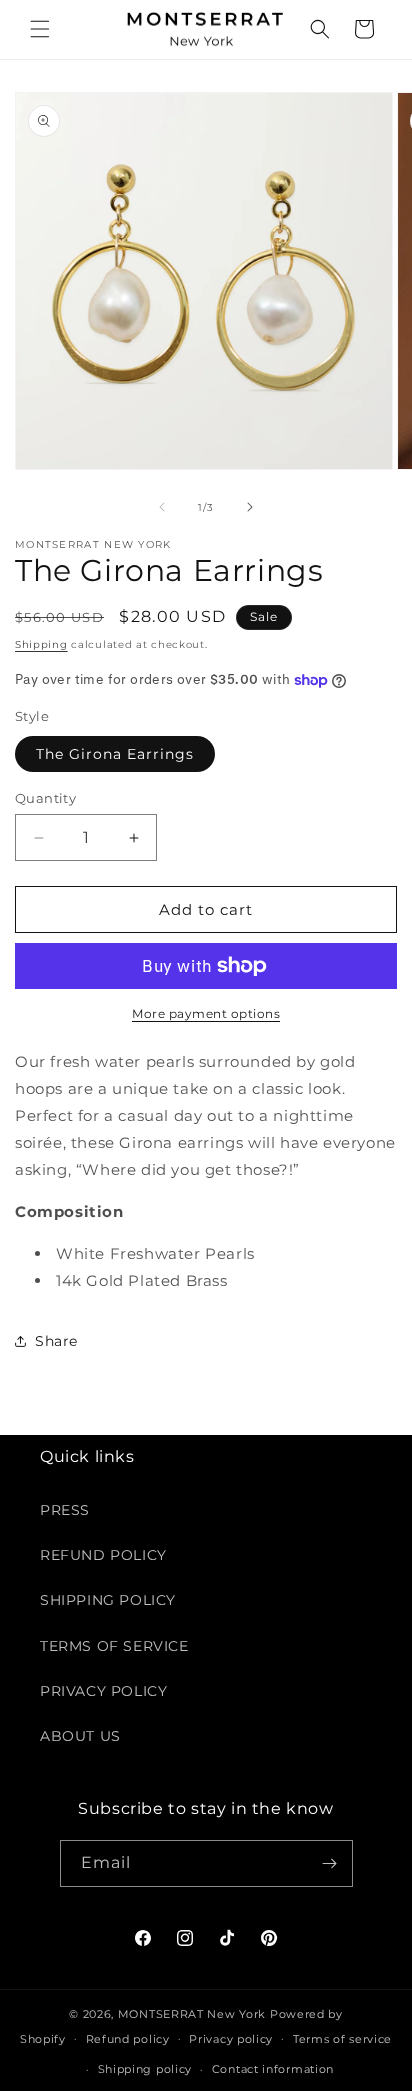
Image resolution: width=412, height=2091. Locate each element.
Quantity (45, 798)
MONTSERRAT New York (192, 2014)
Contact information (273, 2069)
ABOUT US (80, 1736)
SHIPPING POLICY (108, 1600)
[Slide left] (162, 507)
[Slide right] (250, 507)
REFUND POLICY (103, 1555)
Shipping (41, 644)
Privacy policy (231, 2039)
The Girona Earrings (115, 754)
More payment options (206, 1013)
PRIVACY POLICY (103, 1691)
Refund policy (128, 2039)
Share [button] (56, 1341)
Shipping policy (145, 2069)
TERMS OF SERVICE (114, 1646)
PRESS (65, 1510)
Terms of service (342, 2039)
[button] (40, 29)
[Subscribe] (330, 1863)
